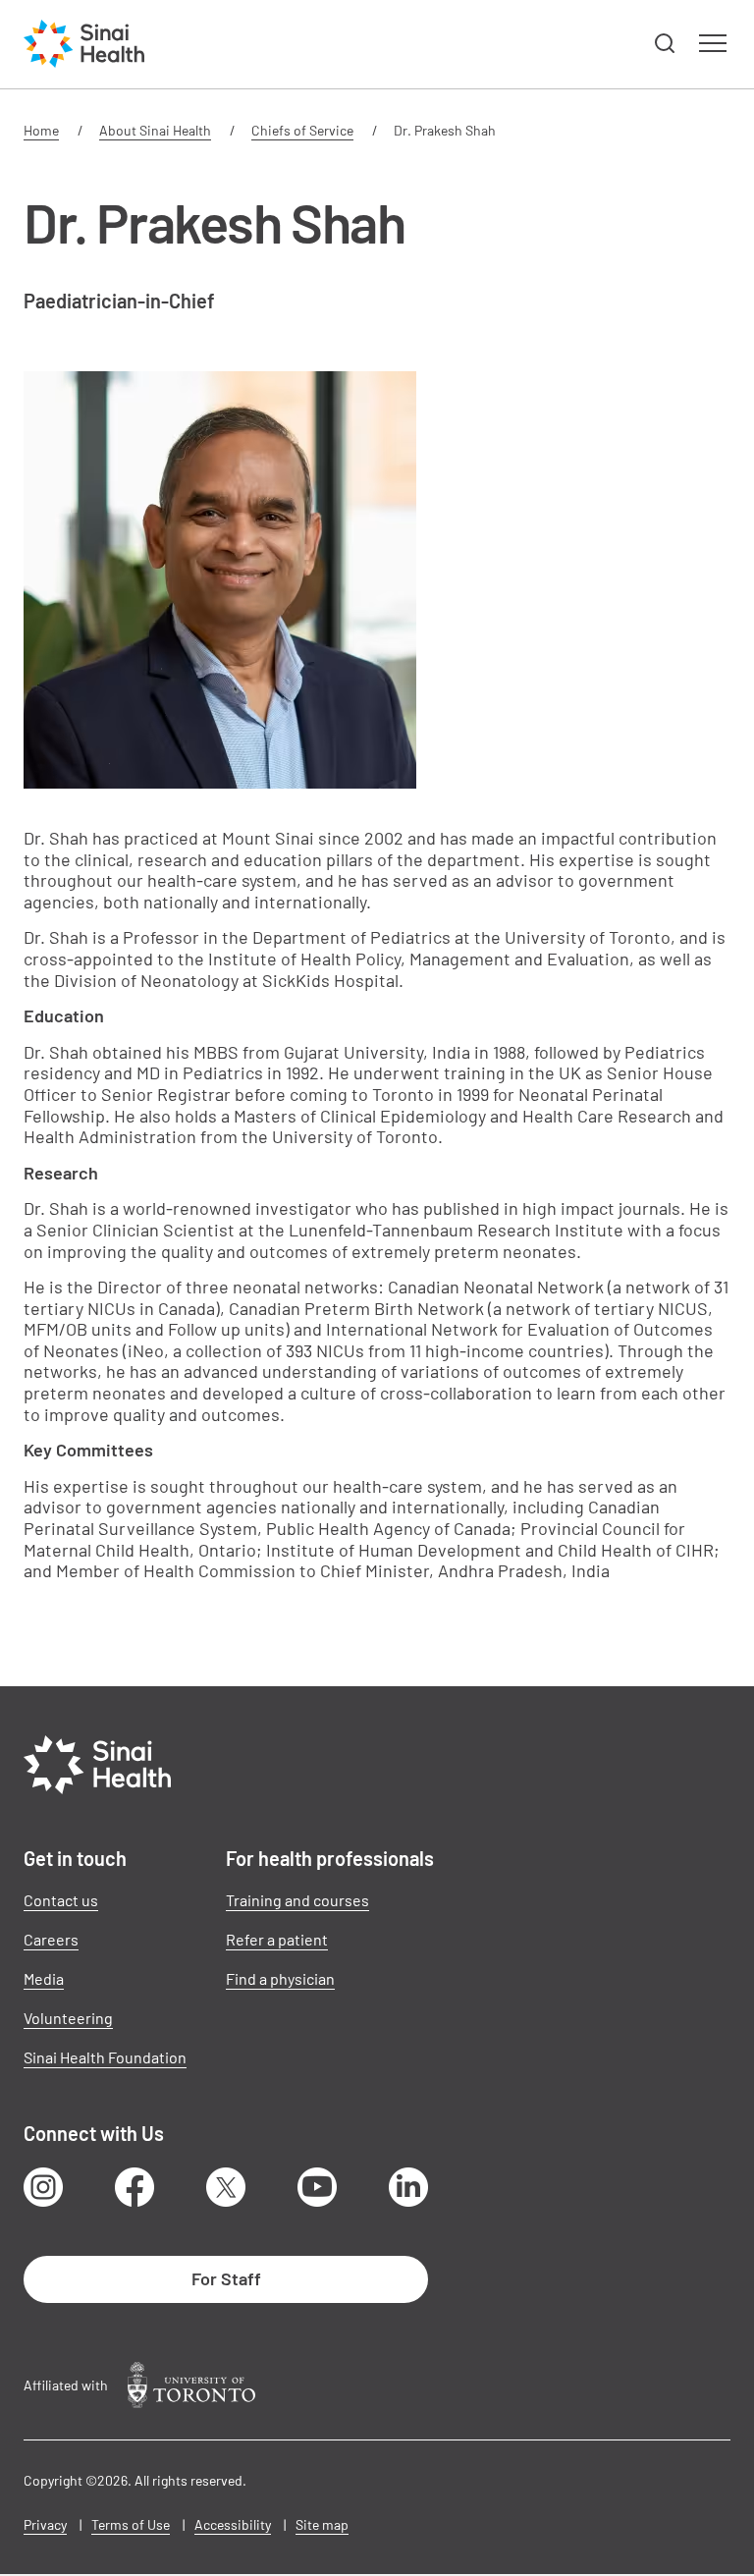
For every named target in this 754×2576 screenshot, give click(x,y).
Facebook (135, 2187)
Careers (51, 1939)
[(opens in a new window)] (191, 2385)
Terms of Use (131, 2524)
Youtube (317, 2187)
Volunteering (68, 2018)
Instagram (43, 2187)
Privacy (45, 2524)
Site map (322, 2524)
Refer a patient (277, 1939)
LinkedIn (408, 2187)
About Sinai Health (155, 130)
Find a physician (280, 1978)
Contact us (61, 1900)
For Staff (226, 2278)
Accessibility (233, 2524)
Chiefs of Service (302, 130)
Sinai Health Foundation (105, 2057)
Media (44, 1978)
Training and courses (297, 1900)
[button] (666, 44)
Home (41, 130)
